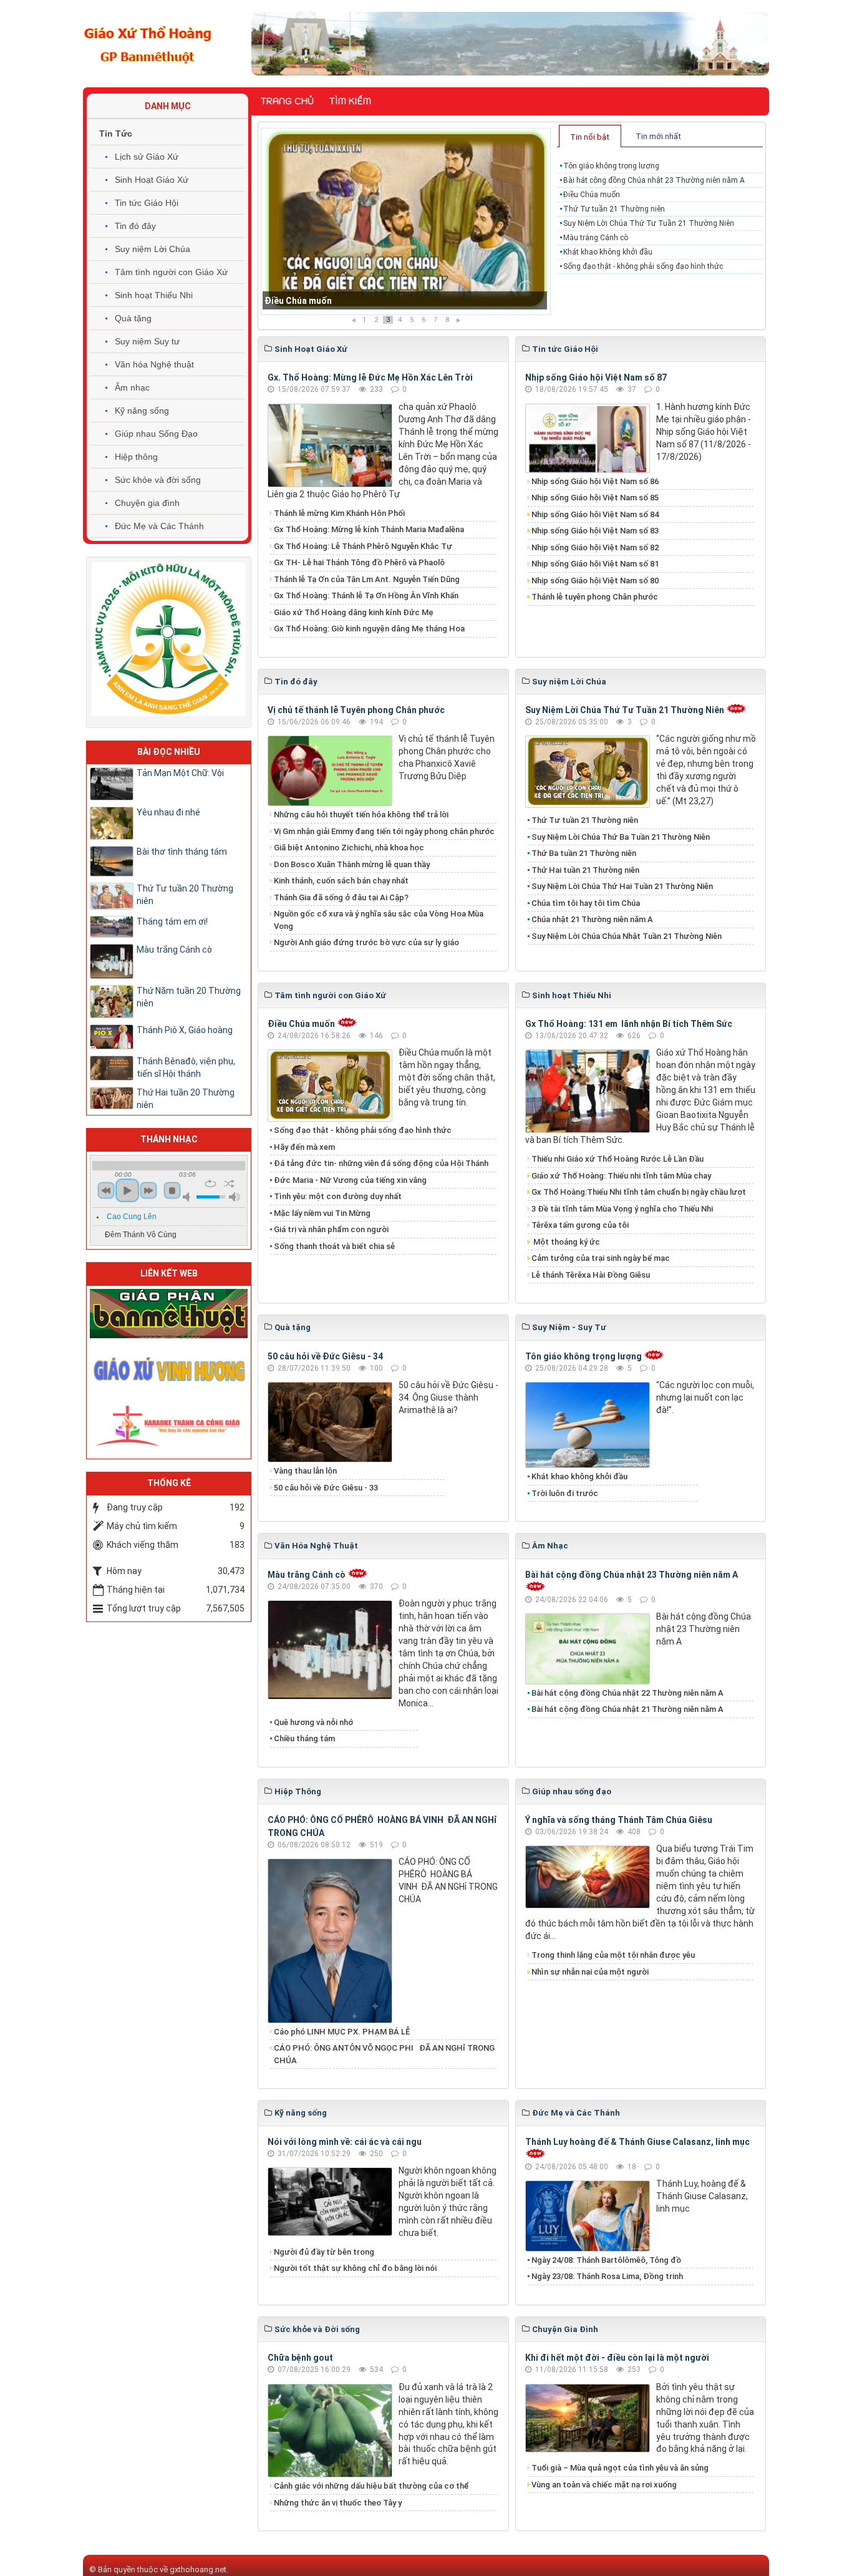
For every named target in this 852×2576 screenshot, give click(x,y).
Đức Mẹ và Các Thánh (159, 526)
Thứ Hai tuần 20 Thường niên (186, 1099)
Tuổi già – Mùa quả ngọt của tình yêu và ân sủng (620, 2468)
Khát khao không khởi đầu (608, 252)
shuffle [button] (229, 1184)
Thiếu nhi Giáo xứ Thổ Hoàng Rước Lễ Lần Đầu (617, 1159)
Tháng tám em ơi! (172, 921)
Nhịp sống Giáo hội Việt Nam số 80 (595, 581)
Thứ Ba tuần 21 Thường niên (584, 853)
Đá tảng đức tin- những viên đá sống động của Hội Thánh (381, 1163)
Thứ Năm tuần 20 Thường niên (189, 997)
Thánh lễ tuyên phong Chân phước (595, 597)
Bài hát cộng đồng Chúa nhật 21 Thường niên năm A (627, 1709)
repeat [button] (211, 1184)
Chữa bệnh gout (300, 2358)
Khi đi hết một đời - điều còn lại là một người (617, 2358)
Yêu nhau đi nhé (168, 812)
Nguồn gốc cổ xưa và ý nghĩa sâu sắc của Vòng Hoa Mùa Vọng (379, 920)
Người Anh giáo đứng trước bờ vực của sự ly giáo (366, 942)
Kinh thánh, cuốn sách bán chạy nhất (341, 881)
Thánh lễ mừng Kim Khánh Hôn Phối (339, 513)
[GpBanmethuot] (169, 1313)
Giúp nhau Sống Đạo (156, 434)
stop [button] (172, 1190)
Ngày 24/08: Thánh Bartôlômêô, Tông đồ (606, 2260)
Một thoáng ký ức (566, 1242)
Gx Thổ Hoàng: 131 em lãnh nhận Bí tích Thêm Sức (629, 1024)
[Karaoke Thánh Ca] (169, 1424)
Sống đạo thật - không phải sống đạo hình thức (643, 266)
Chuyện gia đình (147, 503)
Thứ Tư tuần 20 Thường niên (185, 895)
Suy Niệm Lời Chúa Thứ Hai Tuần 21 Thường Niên (622, 886)
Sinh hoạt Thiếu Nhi (154, 295)
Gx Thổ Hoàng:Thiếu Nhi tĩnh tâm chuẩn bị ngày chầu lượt (639, 1192)
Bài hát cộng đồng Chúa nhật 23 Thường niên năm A (654, 180)
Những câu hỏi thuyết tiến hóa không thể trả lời (361, 814)
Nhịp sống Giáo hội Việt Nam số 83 (595, 531)
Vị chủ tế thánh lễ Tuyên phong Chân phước (356, 710)
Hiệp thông (136, 457)
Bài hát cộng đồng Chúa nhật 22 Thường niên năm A (627, 1693)
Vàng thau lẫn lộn (305, 1471)
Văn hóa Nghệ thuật (154, 364)
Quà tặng (133, 318)
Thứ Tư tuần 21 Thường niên (323, 301)
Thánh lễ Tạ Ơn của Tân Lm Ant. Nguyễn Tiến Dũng (367, 579)
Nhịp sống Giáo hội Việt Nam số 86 (595, 481)
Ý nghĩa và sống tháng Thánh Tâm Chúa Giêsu (619, 1820)
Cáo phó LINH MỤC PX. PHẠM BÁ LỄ (342, 2032)
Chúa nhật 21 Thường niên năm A (592, 919)
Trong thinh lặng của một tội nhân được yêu (613, 1955)
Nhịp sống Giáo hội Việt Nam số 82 (595, 547)
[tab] (590, 136)
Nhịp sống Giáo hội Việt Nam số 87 (596, 377)
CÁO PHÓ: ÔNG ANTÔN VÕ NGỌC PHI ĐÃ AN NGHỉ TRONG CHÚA (384, 2054)
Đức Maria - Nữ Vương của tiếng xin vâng (350, 1180)
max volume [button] (235, 1197)
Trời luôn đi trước (565, 1493)
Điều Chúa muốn (592, 195)
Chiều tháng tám (304, 1738)
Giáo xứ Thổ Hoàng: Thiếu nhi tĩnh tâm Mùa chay (621, 1176)
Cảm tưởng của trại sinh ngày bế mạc (601, 1258)
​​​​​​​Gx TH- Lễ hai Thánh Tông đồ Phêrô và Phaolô (359, 562)
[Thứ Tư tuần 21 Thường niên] (406, 221)
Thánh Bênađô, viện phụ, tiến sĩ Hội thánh (186, 1067)
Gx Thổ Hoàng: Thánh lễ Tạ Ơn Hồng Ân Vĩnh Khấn (366, 595)
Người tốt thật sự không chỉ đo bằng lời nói (355, 2268)
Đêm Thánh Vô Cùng (141, 1235)
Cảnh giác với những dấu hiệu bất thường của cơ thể (373, 2486)
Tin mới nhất (658, 136)
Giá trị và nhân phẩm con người (331, 1229)
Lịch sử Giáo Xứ (147, 157)
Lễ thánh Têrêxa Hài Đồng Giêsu (591, 1275)
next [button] (148, 1190)
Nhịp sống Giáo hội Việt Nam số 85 (595, 498)
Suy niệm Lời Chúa (152, 249)
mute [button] (188, 1197)
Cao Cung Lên (132, 1217)
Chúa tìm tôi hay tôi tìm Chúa (586, 903)
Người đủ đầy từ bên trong (324, 2252)
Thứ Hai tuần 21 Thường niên (585, 870)
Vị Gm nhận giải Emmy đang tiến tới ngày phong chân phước (384, 831)
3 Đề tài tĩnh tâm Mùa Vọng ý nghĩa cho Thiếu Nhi (622, 1209)
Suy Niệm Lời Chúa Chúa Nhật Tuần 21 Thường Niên (627, 936)
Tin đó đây (135, 226)
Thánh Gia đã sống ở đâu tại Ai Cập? (341, 897)
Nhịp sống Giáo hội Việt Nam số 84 (595, 514)
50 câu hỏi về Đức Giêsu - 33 (326, 1488)
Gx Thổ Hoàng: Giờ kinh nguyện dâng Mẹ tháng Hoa (369, 629)
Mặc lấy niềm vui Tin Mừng (322, 1213)
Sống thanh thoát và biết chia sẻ (334, 1246)
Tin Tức (116, 134)
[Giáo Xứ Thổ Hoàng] (148, 43)
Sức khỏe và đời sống (158, 480)
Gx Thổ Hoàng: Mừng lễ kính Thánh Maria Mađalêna (369, 529)
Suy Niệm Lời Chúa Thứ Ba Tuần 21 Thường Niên (621, 837)
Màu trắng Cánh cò (596, 238)
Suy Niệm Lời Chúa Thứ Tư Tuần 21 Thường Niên (649, 223)
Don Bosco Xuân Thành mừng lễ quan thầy (352, 864)
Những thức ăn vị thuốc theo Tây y (338, 2503)
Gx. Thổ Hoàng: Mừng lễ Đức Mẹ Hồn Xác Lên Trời (370, 377)
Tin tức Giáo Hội (147, 203)
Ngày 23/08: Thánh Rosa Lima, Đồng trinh (607, 2276)
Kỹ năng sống (142, 411)
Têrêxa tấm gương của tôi (580, 1225)
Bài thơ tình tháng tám (182, 852)
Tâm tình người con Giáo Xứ (171, 272)
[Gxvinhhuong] (169, 1369)
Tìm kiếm (350, 101)
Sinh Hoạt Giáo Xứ (152, 180)
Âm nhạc (132, 387)
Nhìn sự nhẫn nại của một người (590, 1972)
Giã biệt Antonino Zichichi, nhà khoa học (349, 848)
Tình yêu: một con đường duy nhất (338, 1196)
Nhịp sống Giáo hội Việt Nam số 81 (595, 564)
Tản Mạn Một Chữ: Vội (180, 773)
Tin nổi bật (590, 137)
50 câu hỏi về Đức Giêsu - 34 (325, 1356)
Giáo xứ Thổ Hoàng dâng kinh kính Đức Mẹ (354, 612)
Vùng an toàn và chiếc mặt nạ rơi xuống (604, 2485)
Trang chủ (287, 101)
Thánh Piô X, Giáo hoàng (185, 1030)
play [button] (127, 1190)
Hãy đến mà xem (304, 1147)
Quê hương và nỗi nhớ (313, 1722)
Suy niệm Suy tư (147, 341)
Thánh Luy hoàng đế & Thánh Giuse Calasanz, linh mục (637, 2142)
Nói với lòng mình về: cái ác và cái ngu (345, 2142)
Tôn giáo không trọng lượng (611, 166)
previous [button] (106, 1190)
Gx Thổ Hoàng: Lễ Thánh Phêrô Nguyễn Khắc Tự (363, 546)
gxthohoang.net (198, 2569)
